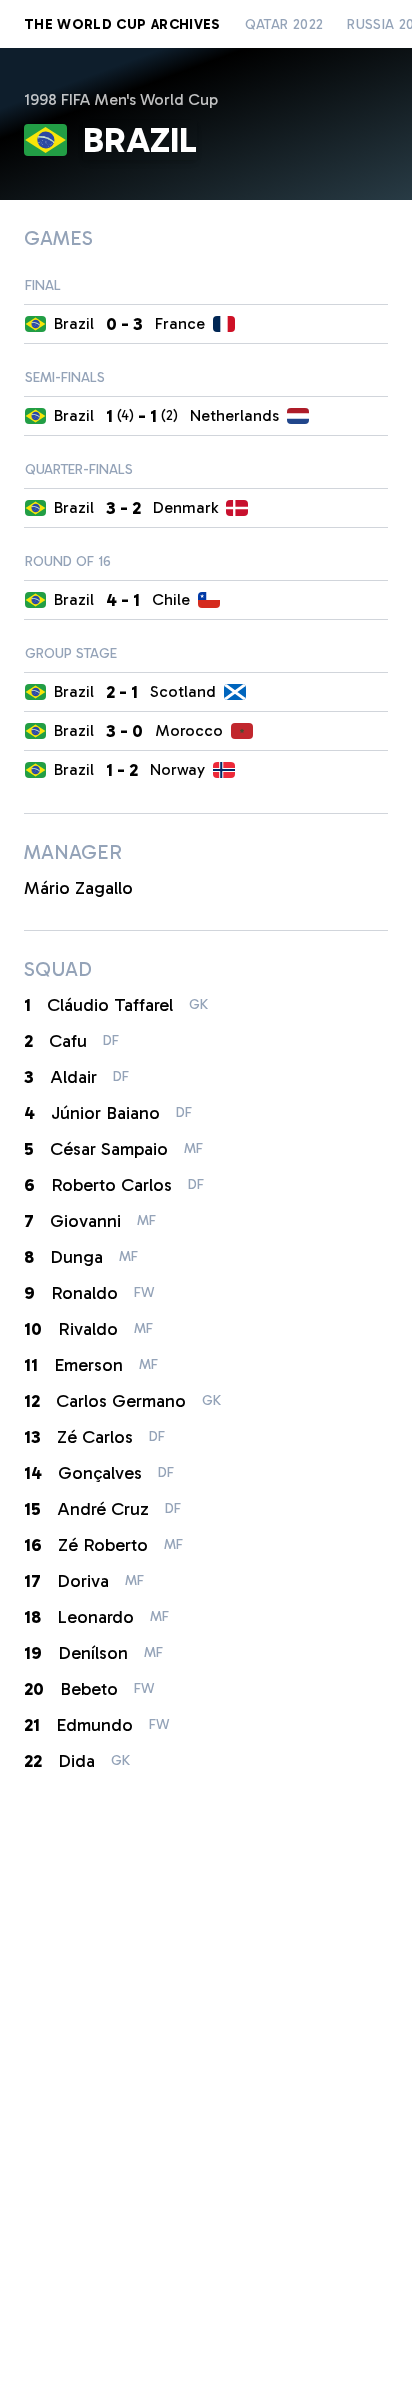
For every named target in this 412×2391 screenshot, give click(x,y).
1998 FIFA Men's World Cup (121, 99)
